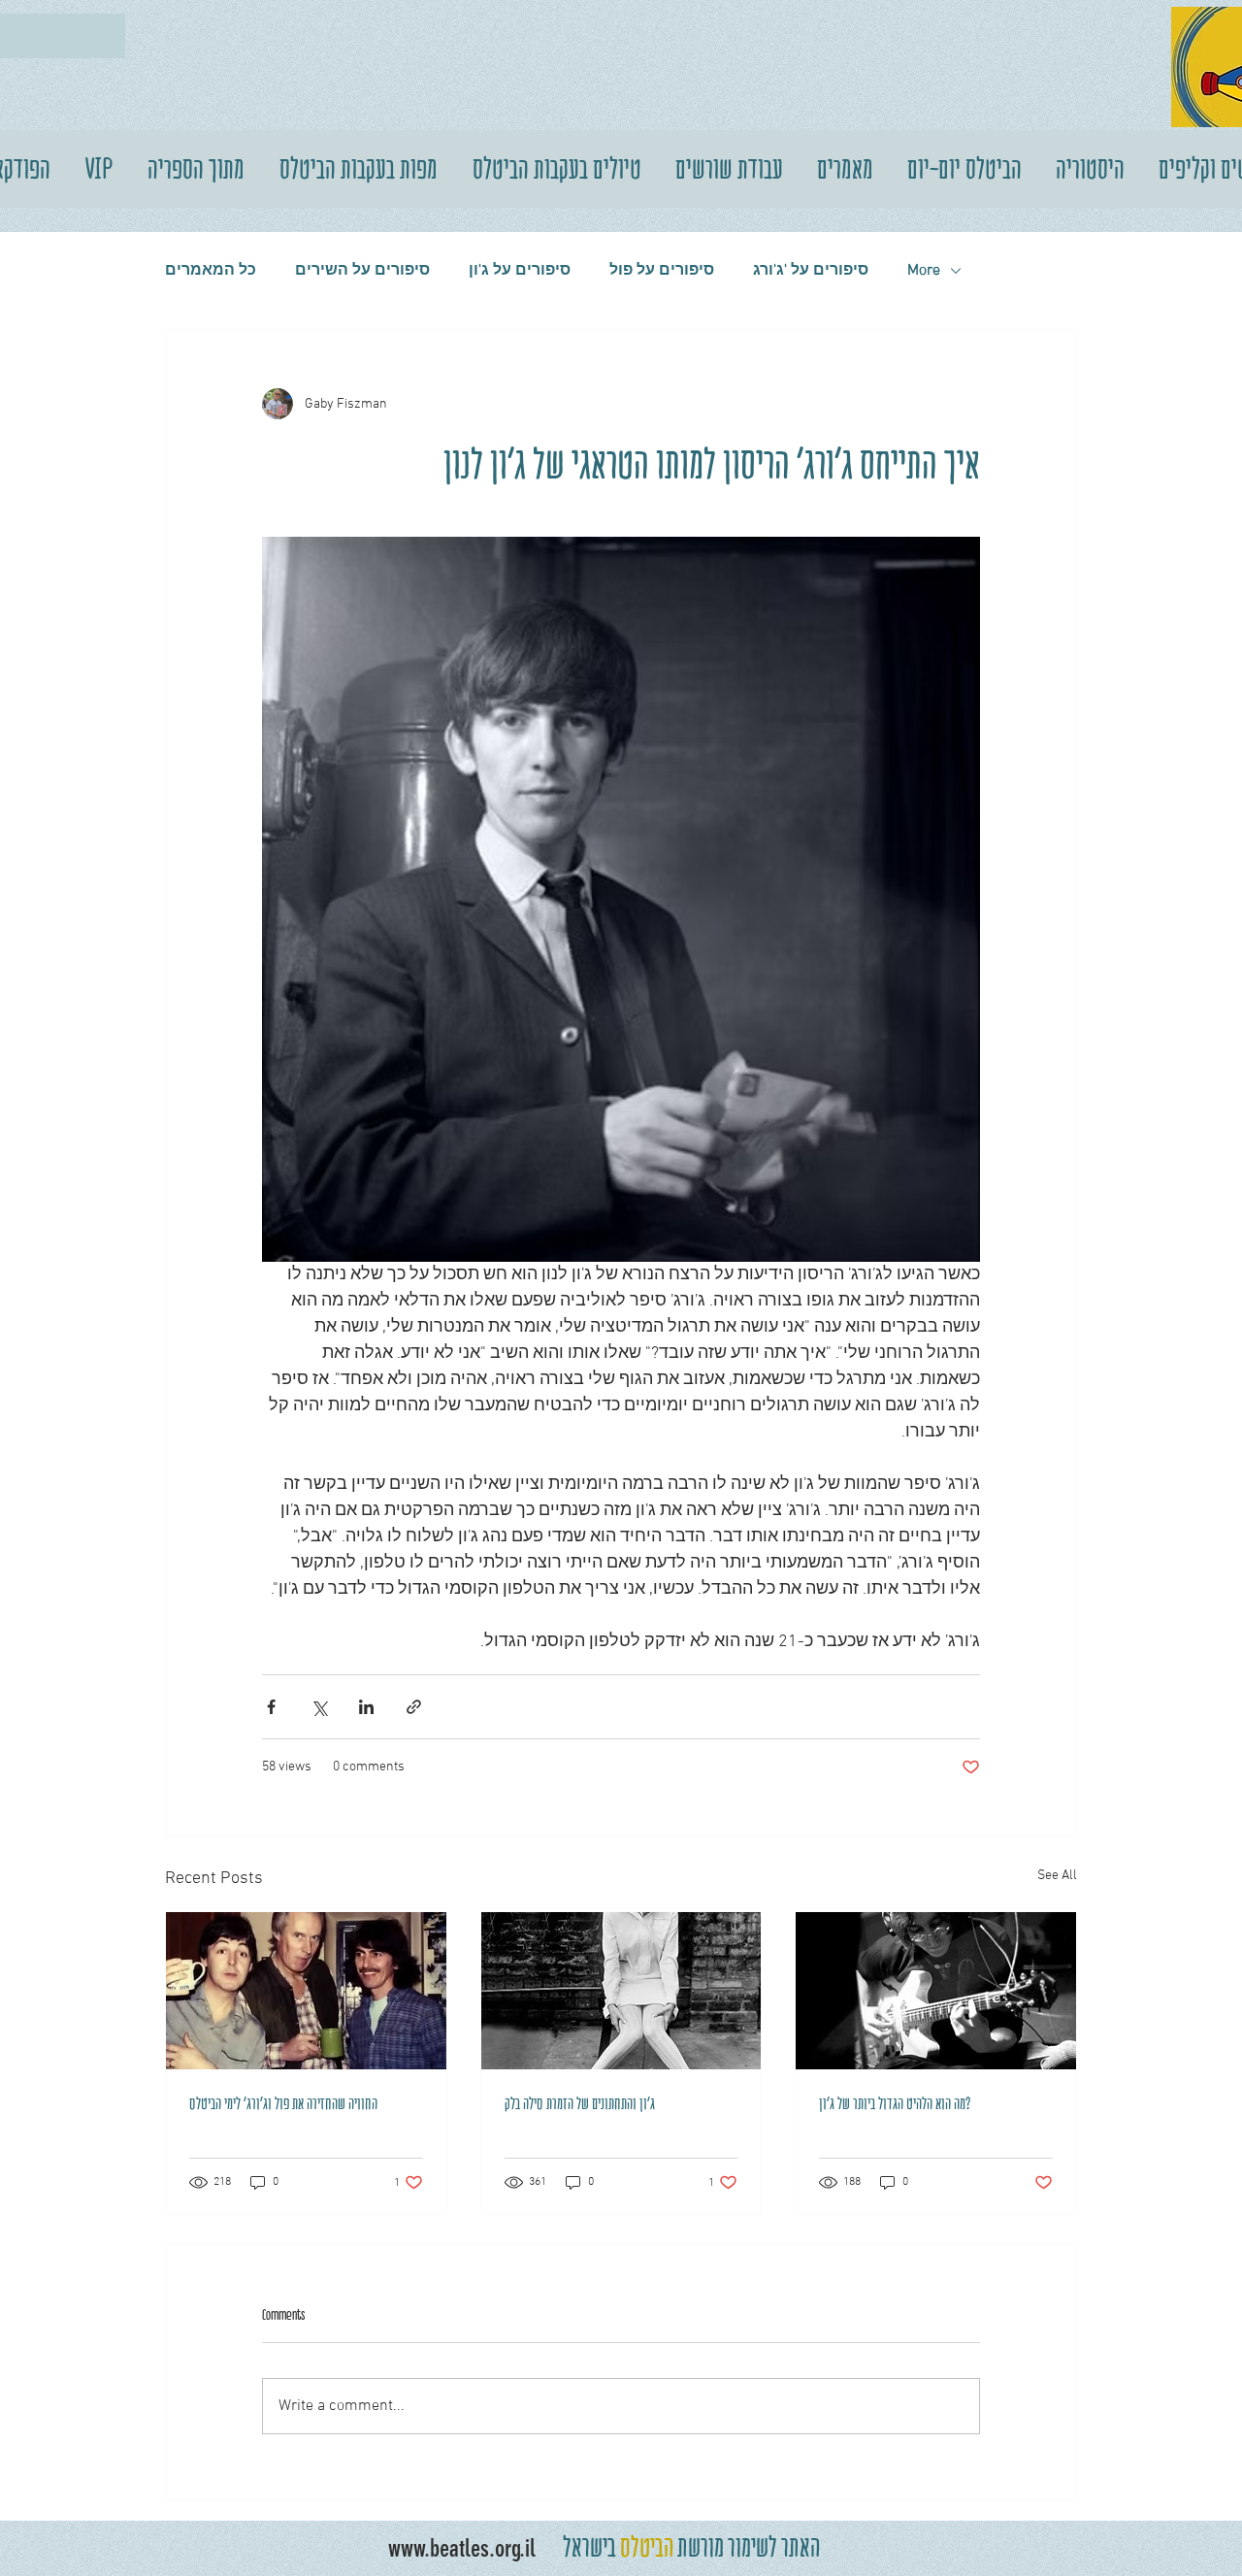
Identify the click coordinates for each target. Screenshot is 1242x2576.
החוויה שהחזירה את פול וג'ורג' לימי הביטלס (283, 2103)
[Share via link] (414, 1707)
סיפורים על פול (662, 271)
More (924, 271)
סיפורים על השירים (362, 271)
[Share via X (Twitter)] (319, 1707)
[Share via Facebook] (271, 1707)
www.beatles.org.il (462, 2548)
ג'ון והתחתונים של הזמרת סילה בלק (580, 2103)
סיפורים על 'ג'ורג (811, 271)
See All (1057, 1876)
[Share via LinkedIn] (366, 1707)
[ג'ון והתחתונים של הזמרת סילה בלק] (621, 1991)
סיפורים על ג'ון (520, 271)
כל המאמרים (211, 271)
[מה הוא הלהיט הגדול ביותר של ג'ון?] (936, 1991)
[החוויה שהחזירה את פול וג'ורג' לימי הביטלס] (306, 1991)
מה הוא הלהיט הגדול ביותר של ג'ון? (895, 2103)
